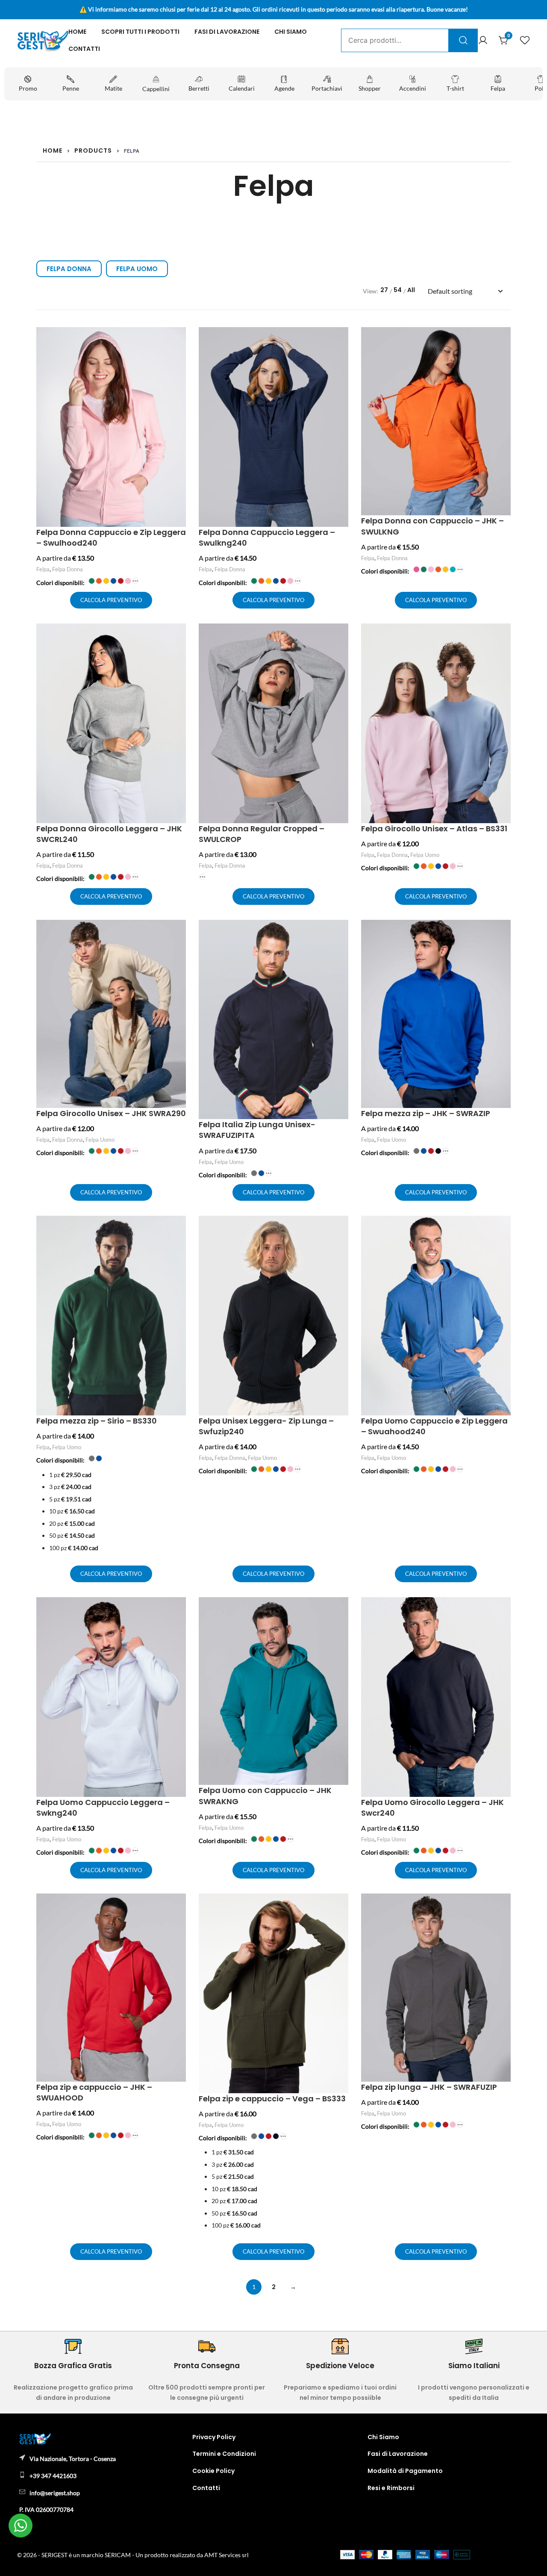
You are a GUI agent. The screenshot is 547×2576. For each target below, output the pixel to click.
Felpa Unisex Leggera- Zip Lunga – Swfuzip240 (266, 1426)
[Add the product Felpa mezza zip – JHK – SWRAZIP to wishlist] (503, 934)
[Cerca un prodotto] (463, 40)
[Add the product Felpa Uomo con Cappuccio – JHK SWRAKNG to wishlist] (341, 1611)
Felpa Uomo (425, 855)
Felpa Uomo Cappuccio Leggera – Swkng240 (103, 1808)
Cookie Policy (213, 2471)
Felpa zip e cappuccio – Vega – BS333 (272, 2099)
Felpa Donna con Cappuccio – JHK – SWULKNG (432, 526)
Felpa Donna (68, 569)
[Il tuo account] (483, 41)
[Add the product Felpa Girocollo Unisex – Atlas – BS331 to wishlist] (503, 637)
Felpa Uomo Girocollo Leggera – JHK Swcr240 (432, 1808)
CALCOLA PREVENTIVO (111, 600)
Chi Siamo (291, 32)
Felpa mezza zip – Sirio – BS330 (97, 1421)
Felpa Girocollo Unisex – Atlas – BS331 (434, 829)
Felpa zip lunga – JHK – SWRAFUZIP (429, 2087)
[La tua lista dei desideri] (525, 41)
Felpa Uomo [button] (137, 269)
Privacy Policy (214, 2437)
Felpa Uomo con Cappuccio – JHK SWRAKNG (265, 1796)
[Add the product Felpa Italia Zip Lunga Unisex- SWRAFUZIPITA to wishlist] (341, 934)
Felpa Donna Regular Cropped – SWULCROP (262, 834)
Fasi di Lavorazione (227, 32)
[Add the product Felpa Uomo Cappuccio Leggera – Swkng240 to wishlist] (178, 1611)
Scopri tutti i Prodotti (140, 32)
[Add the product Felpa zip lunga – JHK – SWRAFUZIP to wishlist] (503, 1907)
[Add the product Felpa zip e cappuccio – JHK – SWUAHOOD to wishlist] (178, 1907)
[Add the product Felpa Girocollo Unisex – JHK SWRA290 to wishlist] (178, 934)
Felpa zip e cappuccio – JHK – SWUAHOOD (94, 2092)
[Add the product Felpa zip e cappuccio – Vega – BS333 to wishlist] (341, 1907)
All (411, 290)
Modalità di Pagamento (405, 2471)
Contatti (84, 49)
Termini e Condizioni (224, 2454)
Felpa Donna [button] (69, 269)
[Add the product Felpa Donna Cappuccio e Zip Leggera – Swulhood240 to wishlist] (178, 341)
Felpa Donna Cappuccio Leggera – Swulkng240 (267, 538)
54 (398, 290)
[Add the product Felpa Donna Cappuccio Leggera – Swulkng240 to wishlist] (341, 341)
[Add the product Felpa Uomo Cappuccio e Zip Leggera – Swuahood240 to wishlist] (503, 1230)
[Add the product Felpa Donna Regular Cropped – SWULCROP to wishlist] (341, 637)
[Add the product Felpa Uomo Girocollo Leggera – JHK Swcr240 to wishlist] (503, 1611)
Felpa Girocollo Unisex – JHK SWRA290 (111, 1113)
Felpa (43, 569)
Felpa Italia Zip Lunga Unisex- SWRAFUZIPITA (257, 1130)
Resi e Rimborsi (391, 2488)
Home (77, 32)
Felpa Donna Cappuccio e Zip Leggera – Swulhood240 (111, 538)
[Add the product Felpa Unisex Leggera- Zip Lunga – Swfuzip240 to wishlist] (341, 1230)
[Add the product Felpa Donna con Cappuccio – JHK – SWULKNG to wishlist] (503, 341)
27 (384, 290)
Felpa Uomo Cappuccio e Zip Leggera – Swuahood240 (434, 1426)
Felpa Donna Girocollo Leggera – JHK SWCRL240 (109, 834)
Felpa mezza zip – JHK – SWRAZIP (426, 1113)
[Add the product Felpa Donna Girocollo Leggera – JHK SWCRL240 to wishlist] (178, 637)
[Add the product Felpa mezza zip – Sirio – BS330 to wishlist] (178, 1230)
